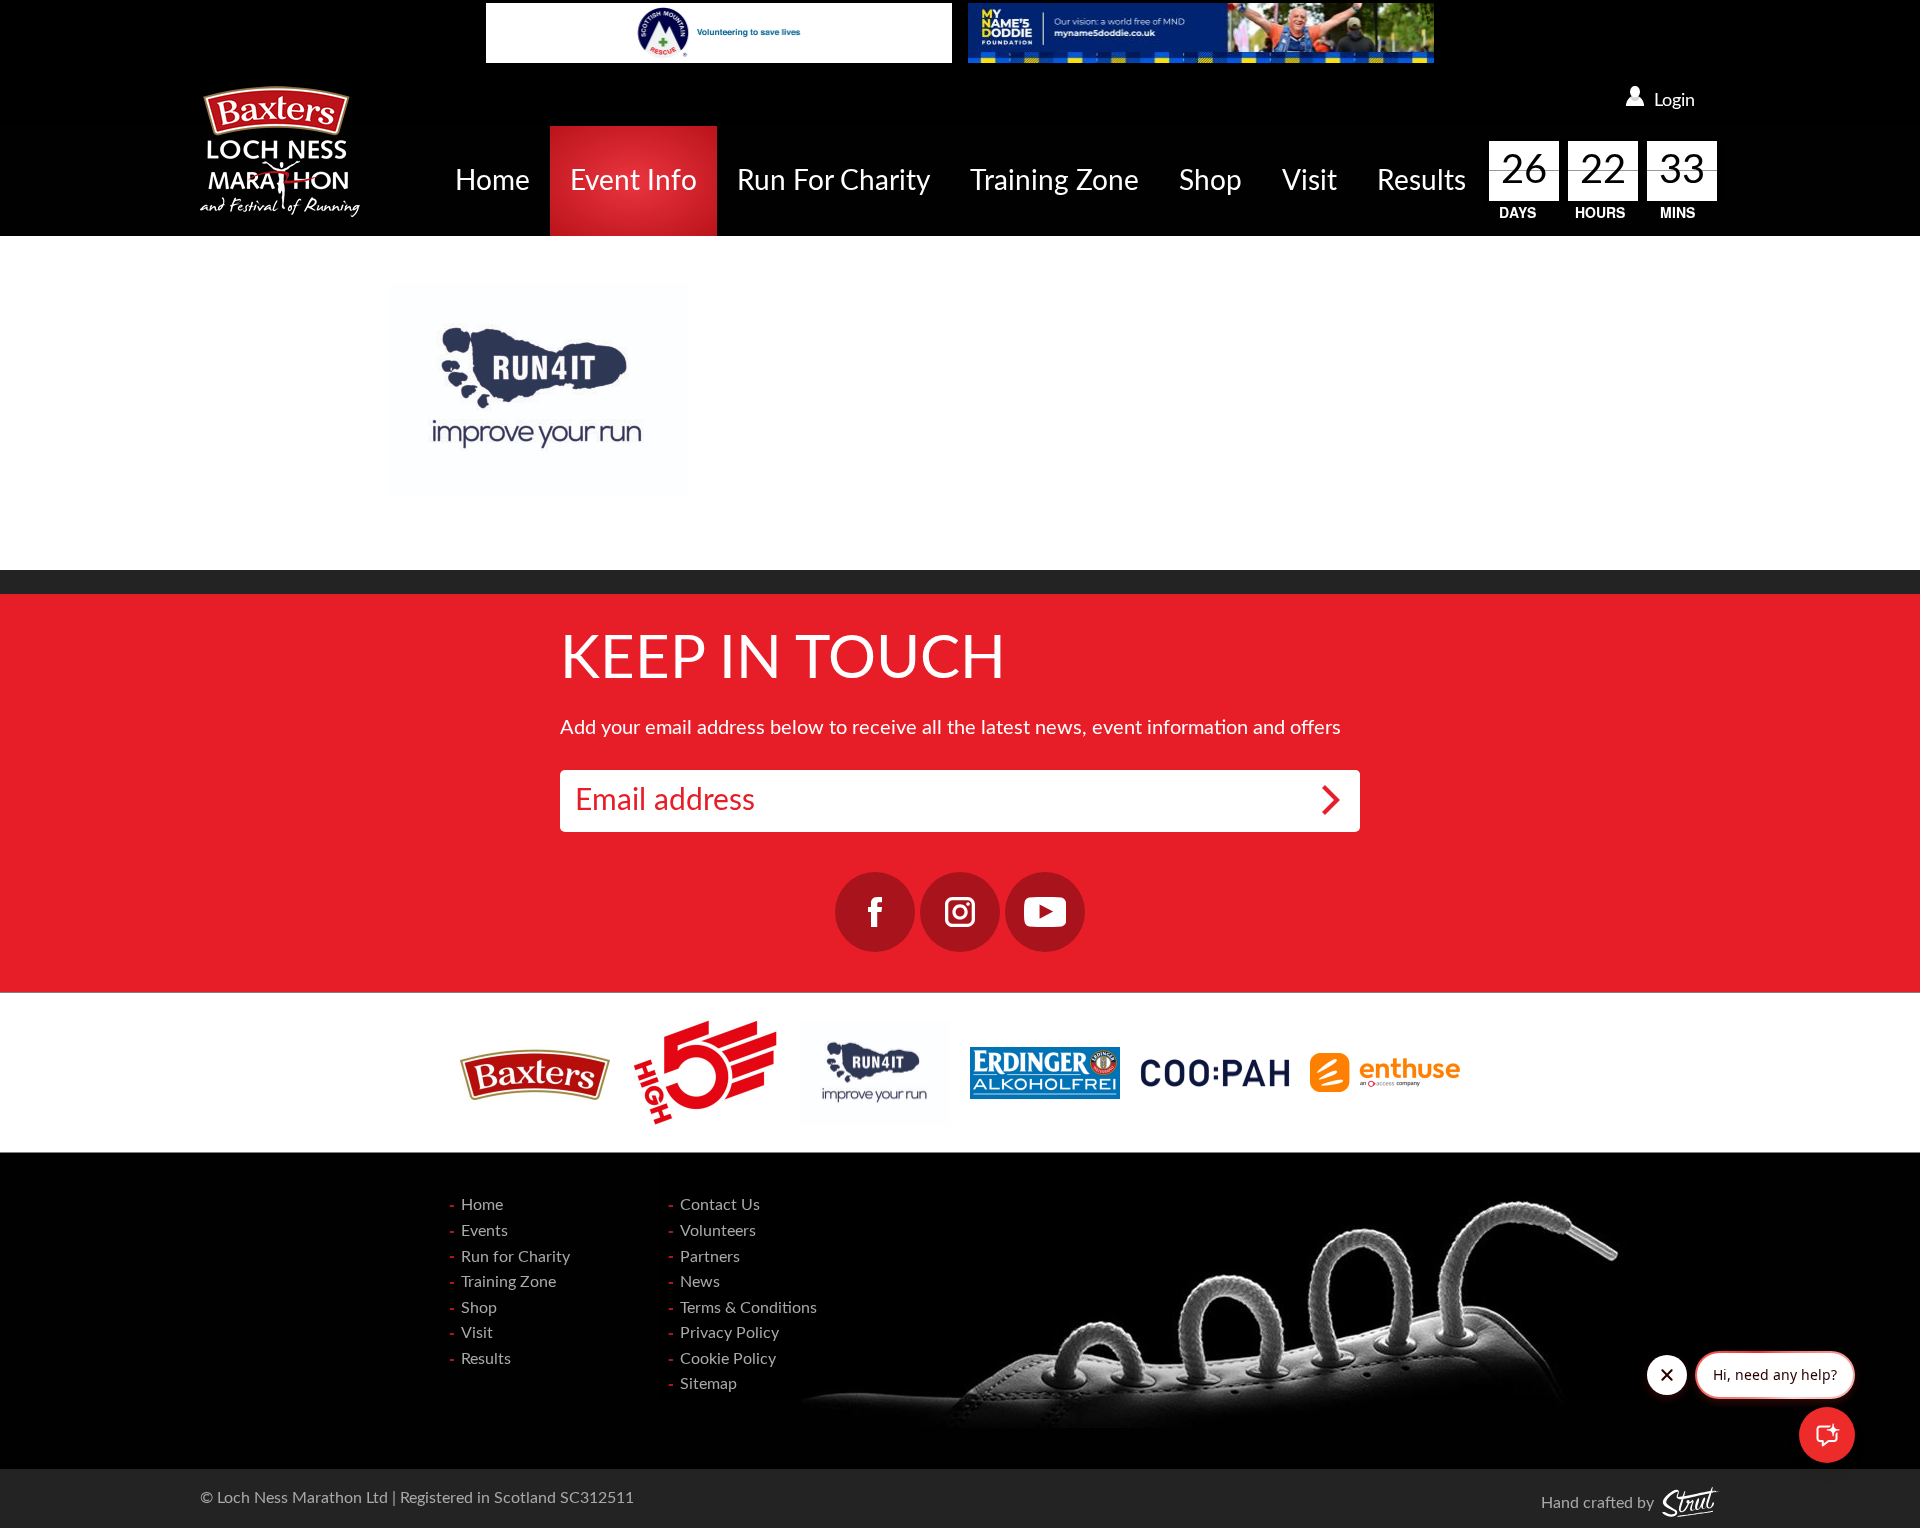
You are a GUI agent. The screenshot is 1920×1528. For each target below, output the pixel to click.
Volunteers (718, 1231)
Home (492, 181)
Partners (710, 1257)
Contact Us (720, 1205)
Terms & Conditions (748, 1308)
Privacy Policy (729, 1333)
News (700, 1282)
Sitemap (708, 1384)
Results (1421, 181)
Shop (1210, 181)
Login (1674, 101)
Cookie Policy (728, 1359)
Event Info (633, 181)
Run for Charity (515, 1257)
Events (484, 1231)
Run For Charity (833, 181)
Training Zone (1054, 181)
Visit (1309, 181)
